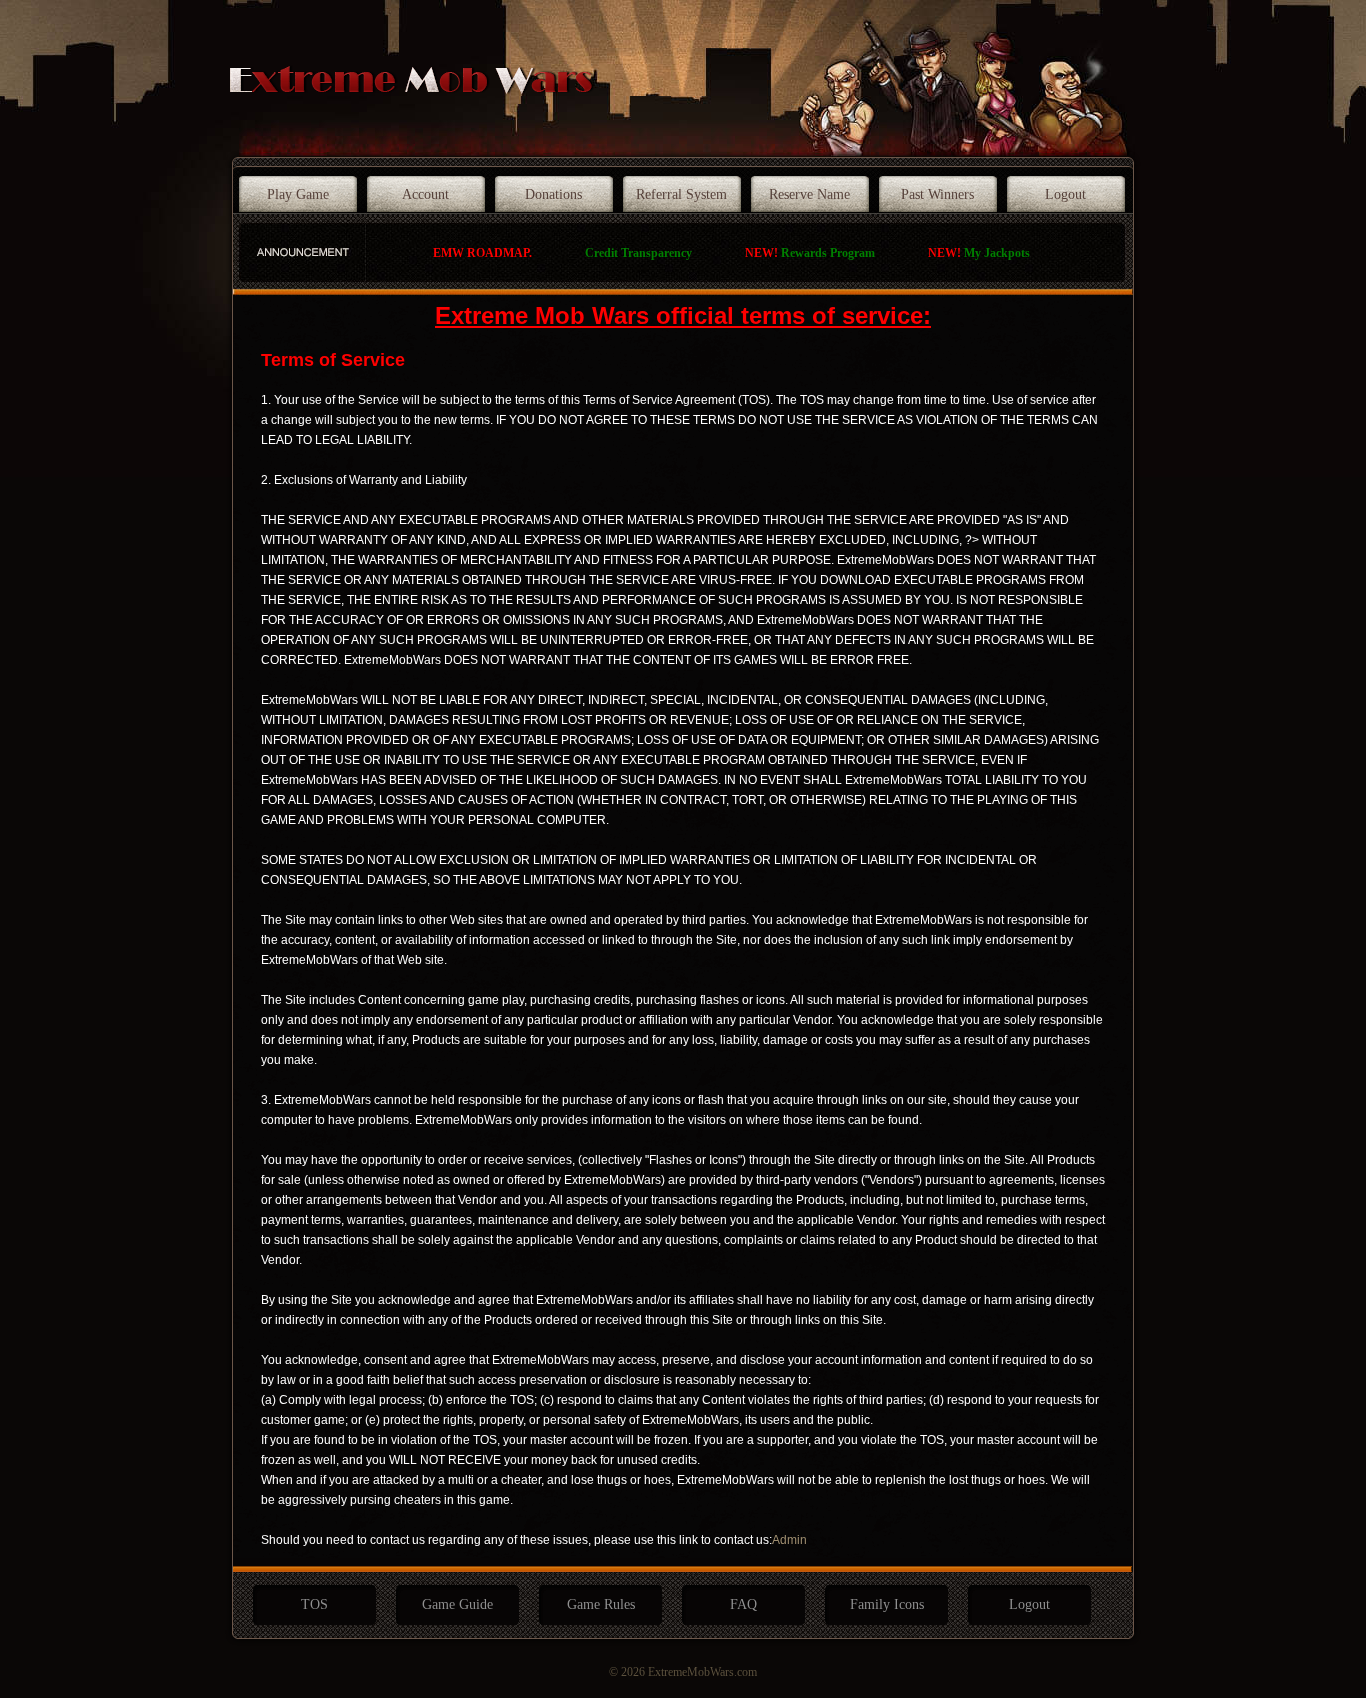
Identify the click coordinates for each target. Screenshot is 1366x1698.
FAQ (743, 1604)
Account (425, 194)
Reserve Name (809, 194)
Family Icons (887, 1604)
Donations (553, 194)
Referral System (681, 194)
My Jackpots (979, 253)
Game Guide (457, 1604)
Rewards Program (810, 253)
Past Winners (937, 194)
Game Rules (601, 1604)
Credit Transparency (638, 253)
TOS (314, 1604)
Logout (1065, 194)
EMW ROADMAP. (482, 253)
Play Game (298, 194)
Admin (789, 1540)
